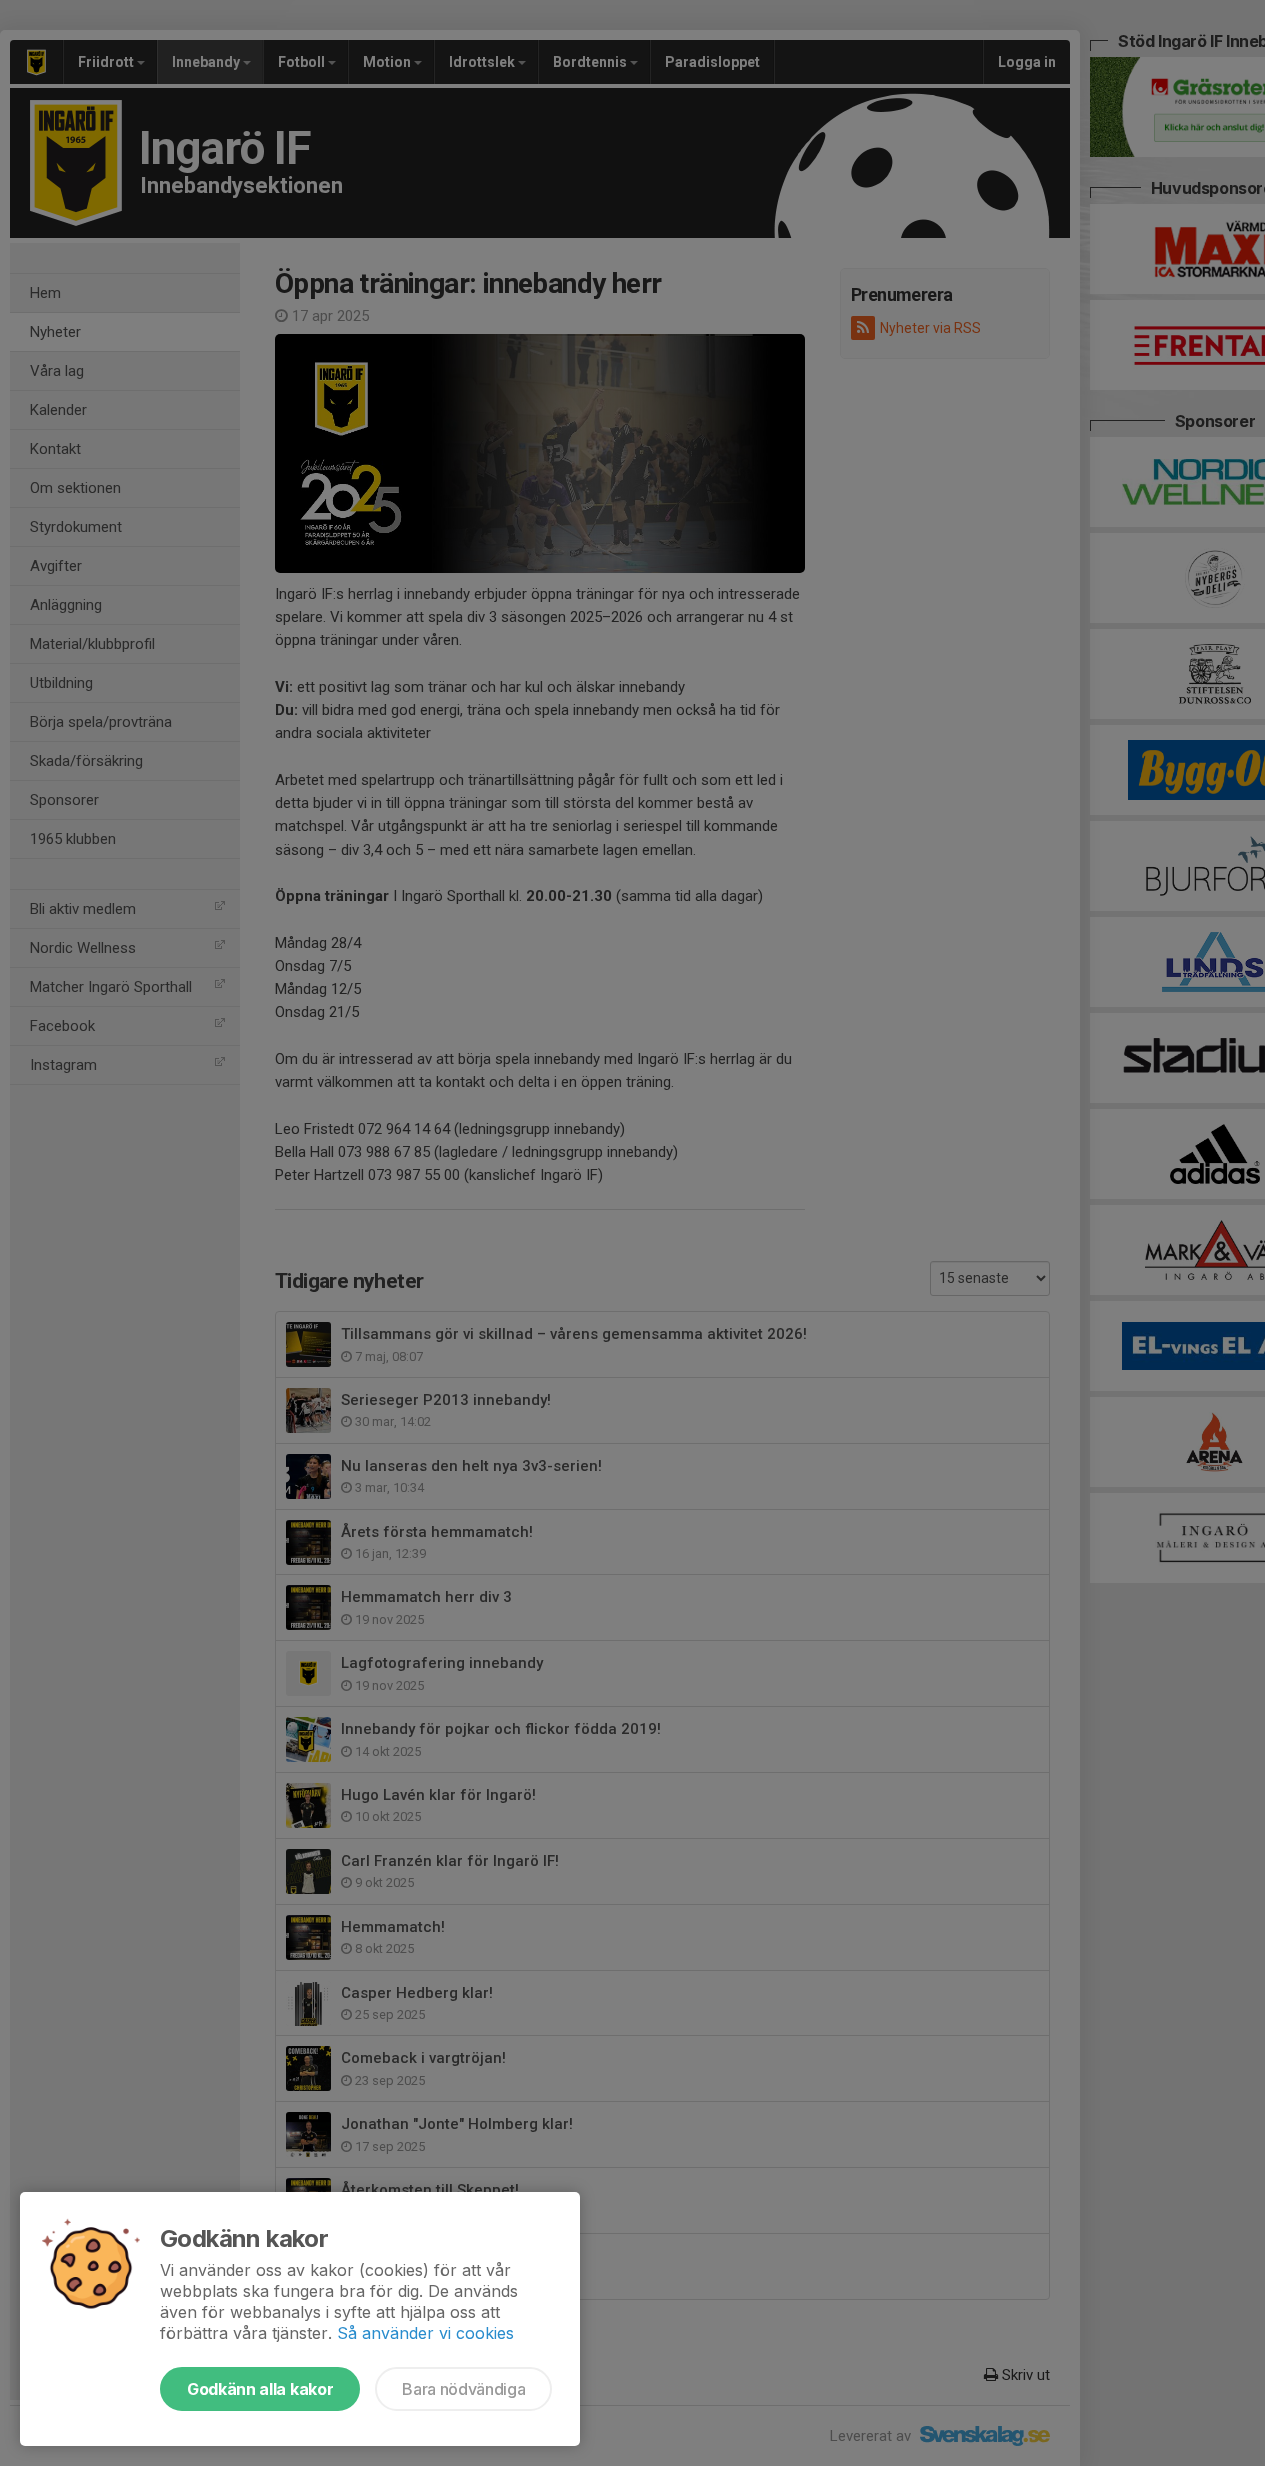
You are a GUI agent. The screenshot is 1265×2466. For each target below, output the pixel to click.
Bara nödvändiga (463, 2389)
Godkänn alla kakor (260, 2389)
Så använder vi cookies (425, 2333)
